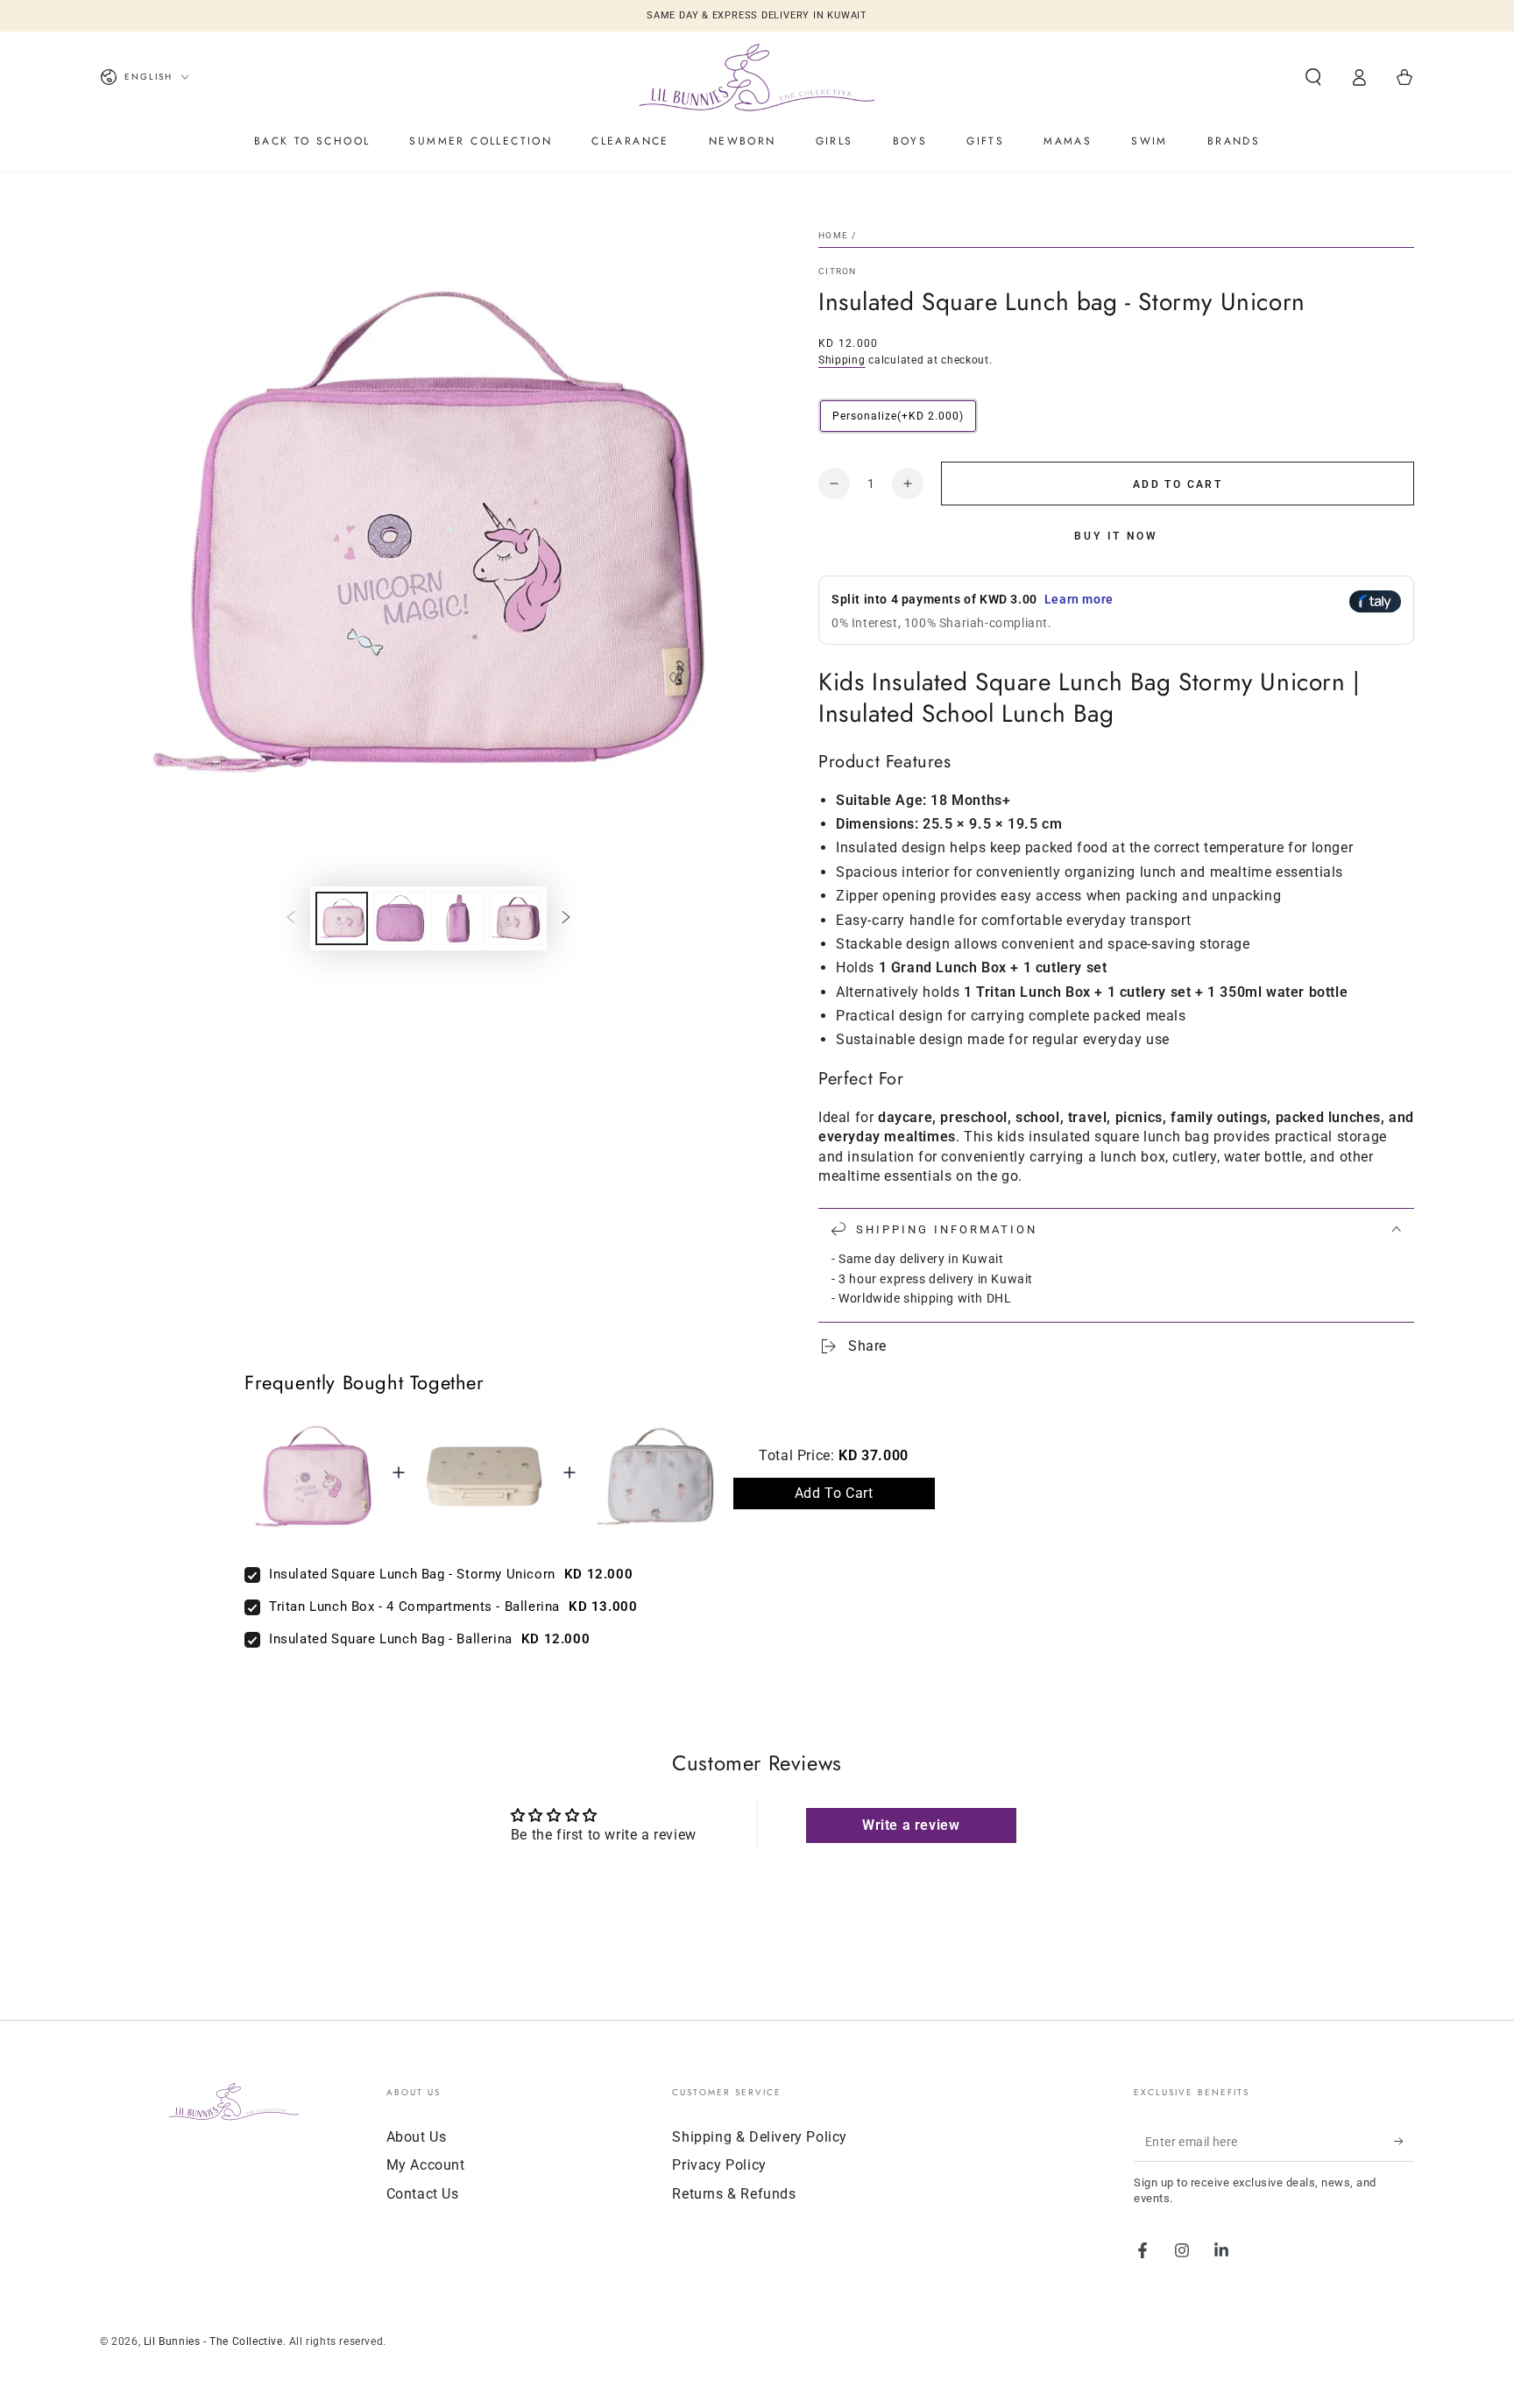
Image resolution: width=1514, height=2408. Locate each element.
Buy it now (1116, 536)
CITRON (838, 271)
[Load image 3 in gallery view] (457, 918)
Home (833, 235)
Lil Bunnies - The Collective (213, 2341)
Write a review (911, 1825)
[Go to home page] (757, 77)
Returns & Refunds (734, 2194)
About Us (417, 2137)
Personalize (898, 416)
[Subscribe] (1404, 2142)
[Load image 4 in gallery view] (515, 918)
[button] (1313, 77)
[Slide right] (566, 919)
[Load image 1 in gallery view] (342, 918)
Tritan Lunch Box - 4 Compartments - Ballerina (414, 1607)
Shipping (842, 360)
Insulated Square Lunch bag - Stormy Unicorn (412, 1574)
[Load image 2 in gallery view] (400, 918)
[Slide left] (291, 919)
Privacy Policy (719, 2165)
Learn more (1079, 599)
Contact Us (423, 2194)
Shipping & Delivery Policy (760, 2137)
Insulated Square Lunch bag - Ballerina (391, 1639)
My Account (426, 2165)
